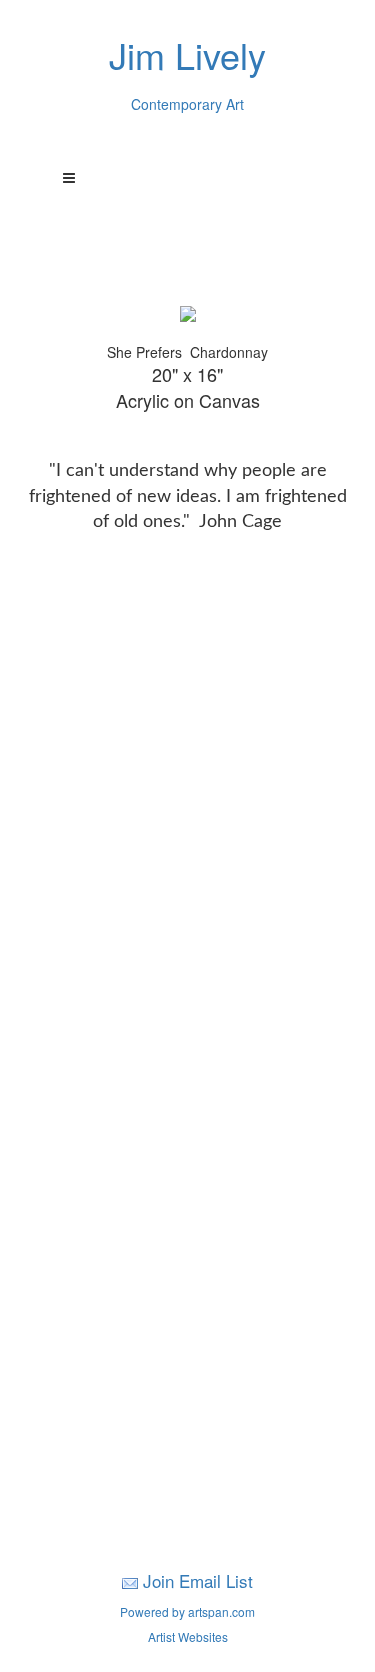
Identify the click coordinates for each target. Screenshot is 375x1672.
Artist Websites (188, 1636)
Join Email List (198, 1580)
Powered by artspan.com (187, 1611)
